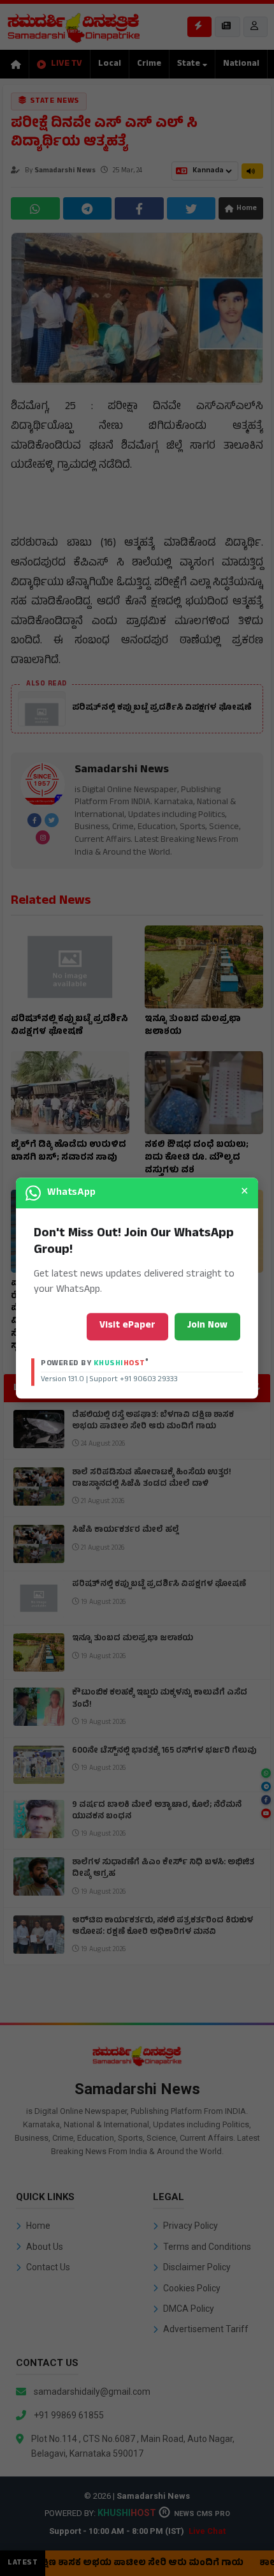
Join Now (207, 1326)
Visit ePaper (127, 1326)
